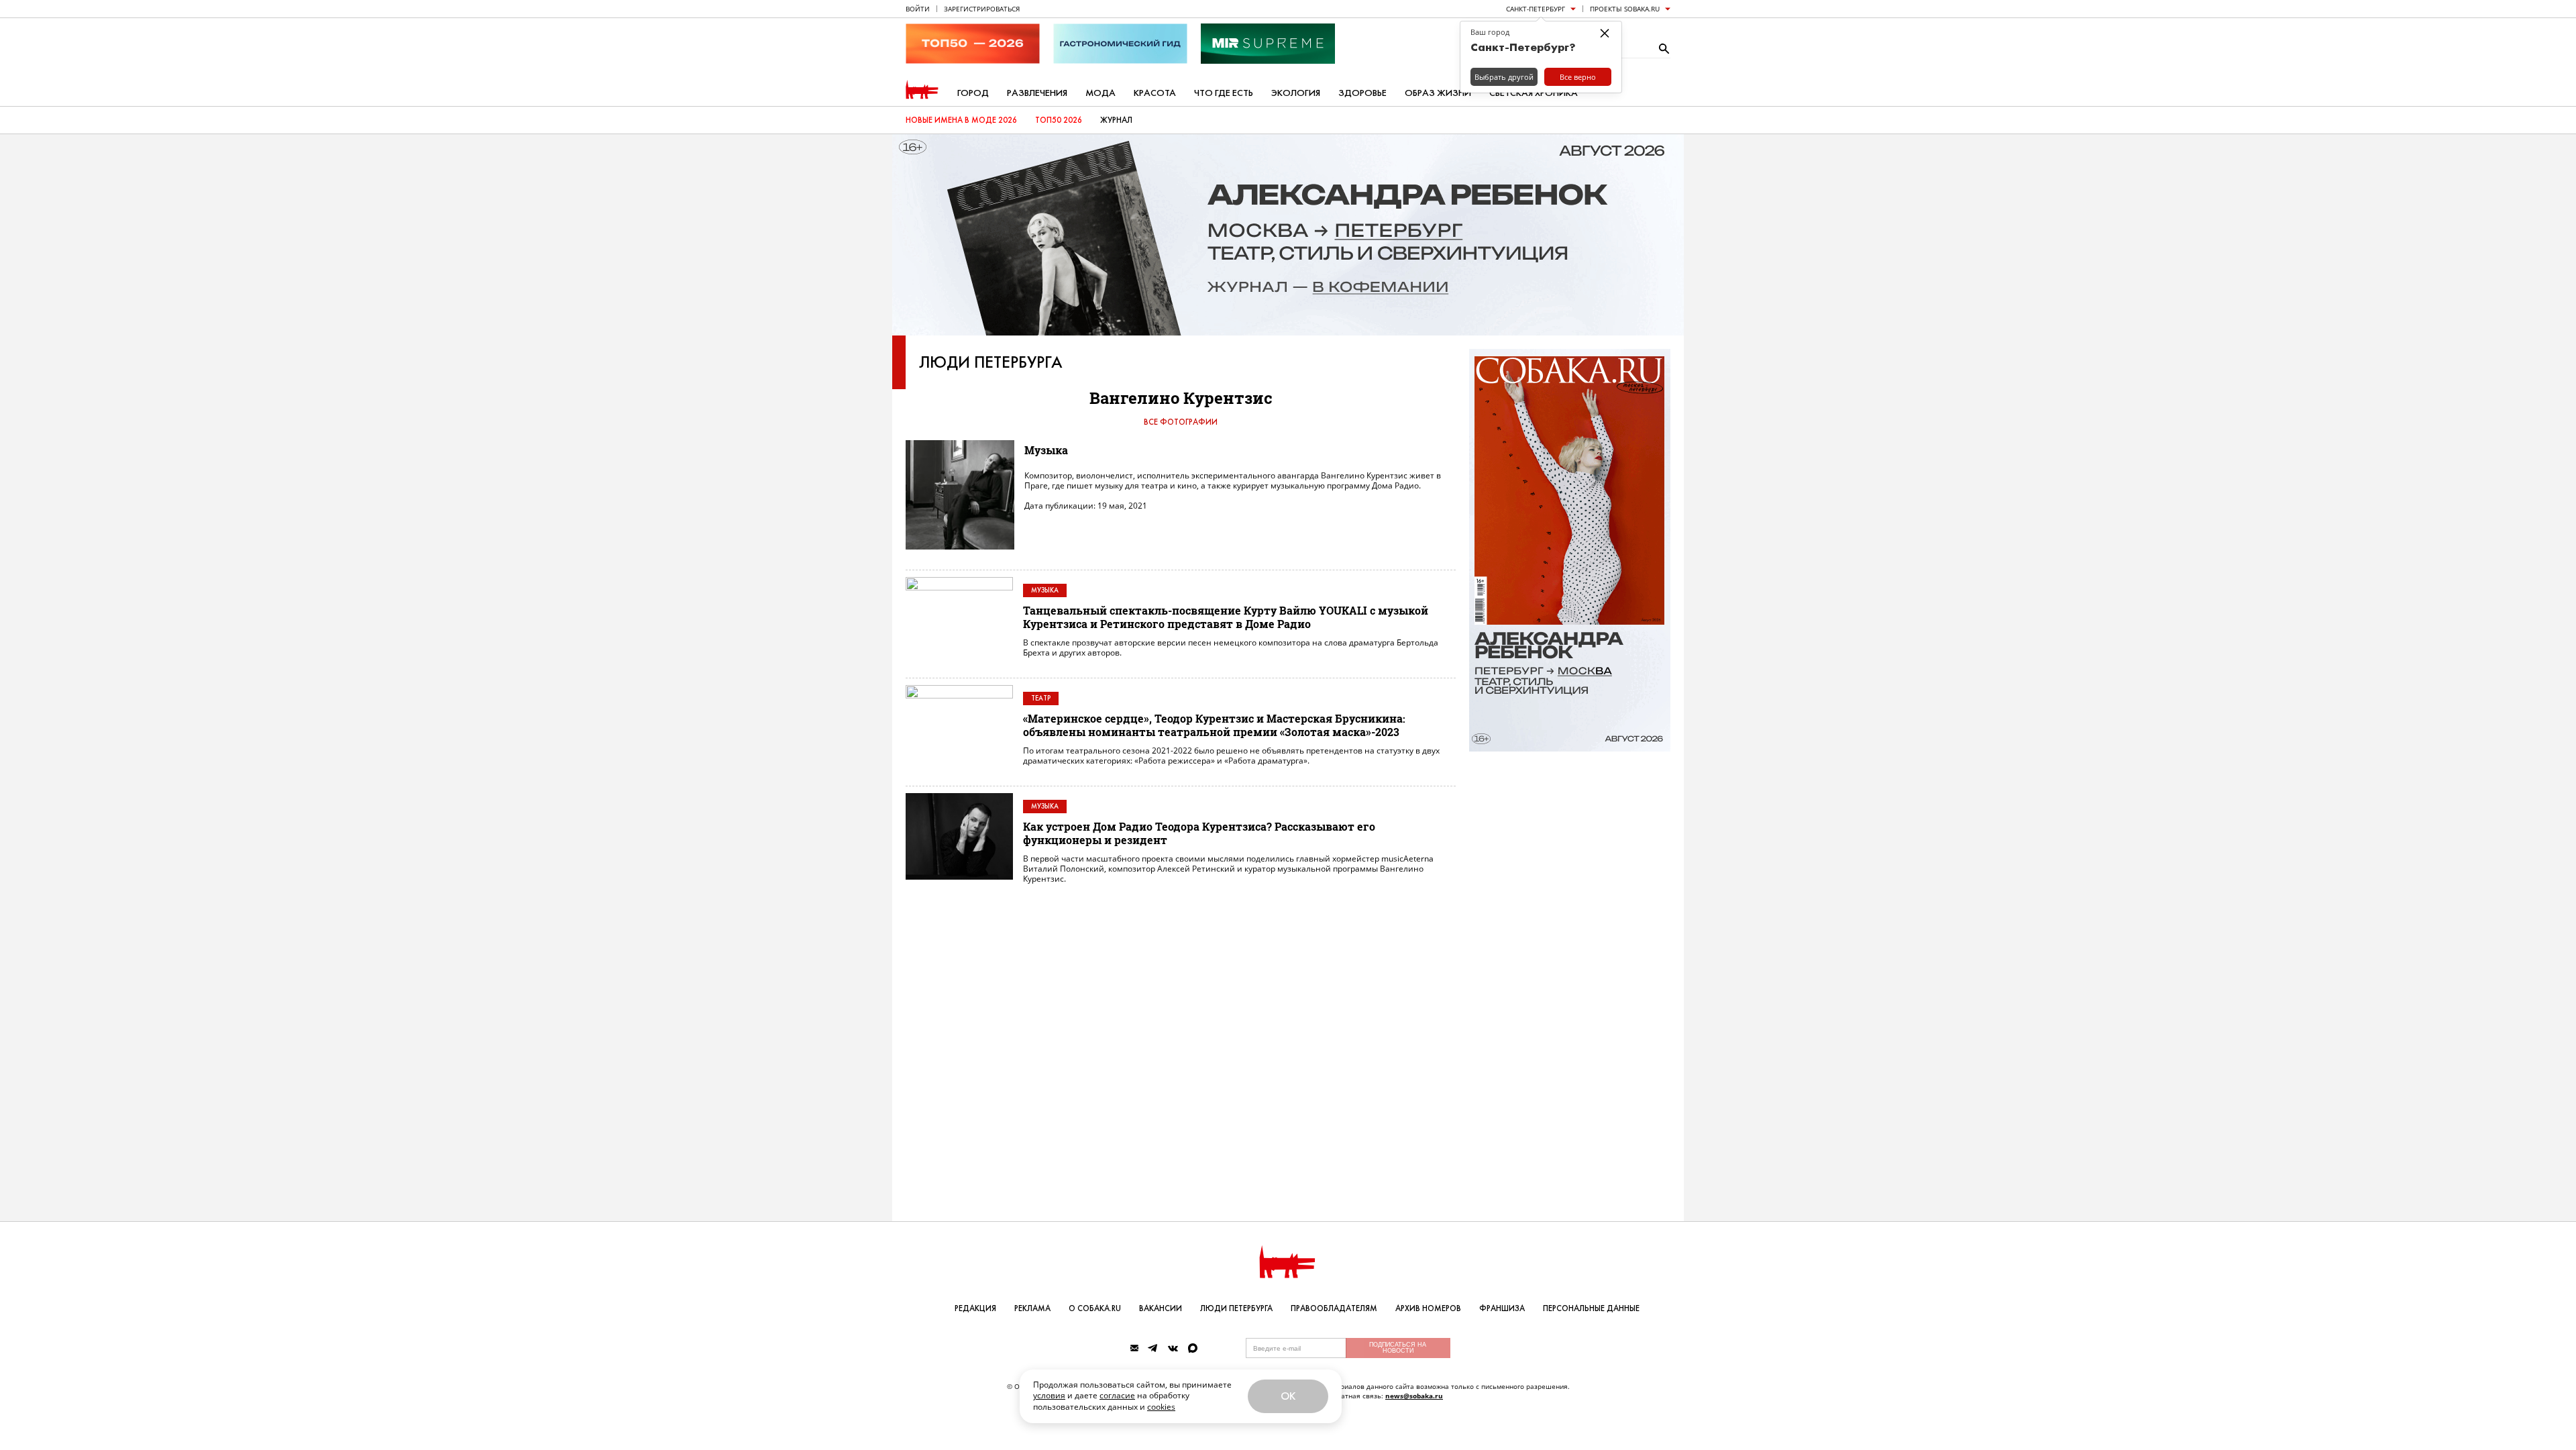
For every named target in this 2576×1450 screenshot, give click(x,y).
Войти (918, 9)
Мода (1101, 93)
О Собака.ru (1095, 1308)
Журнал (1116, 120)
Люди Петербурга (991, 362)
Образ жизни (1438, 93)
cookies (1161, 1407)
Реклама (1032, 1308)
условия (1049, 1395)
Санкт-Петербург (1536, 9)
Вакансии (1161, 1308)
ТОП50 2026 (1059, 120)
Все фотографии (1181, 422)
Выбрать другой (1504, 77)
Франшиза (1502, 1308)
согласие (1117, 1395)
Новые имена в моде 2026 (961, 120)
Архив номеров (1428, 1308)
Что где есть (1224, 93)
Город (973, 93)
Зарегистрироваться (982, 9)
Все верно (1578, 77)
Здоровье (1362, 93)
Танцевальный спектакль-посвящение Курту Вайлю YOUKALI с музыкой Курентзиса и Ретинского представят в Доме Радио (1226, 617)
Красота (1155, 93)
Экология (1296, 93)
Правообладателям (1334, 1308)
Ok (1288, 1396)
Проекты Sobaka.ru (1625, 9)
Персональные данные (1591, 1308)
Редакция (975, 1308)
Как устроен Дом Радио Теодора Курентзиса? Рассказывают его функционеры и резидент (1199, 833)
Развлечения (1037, 93)
